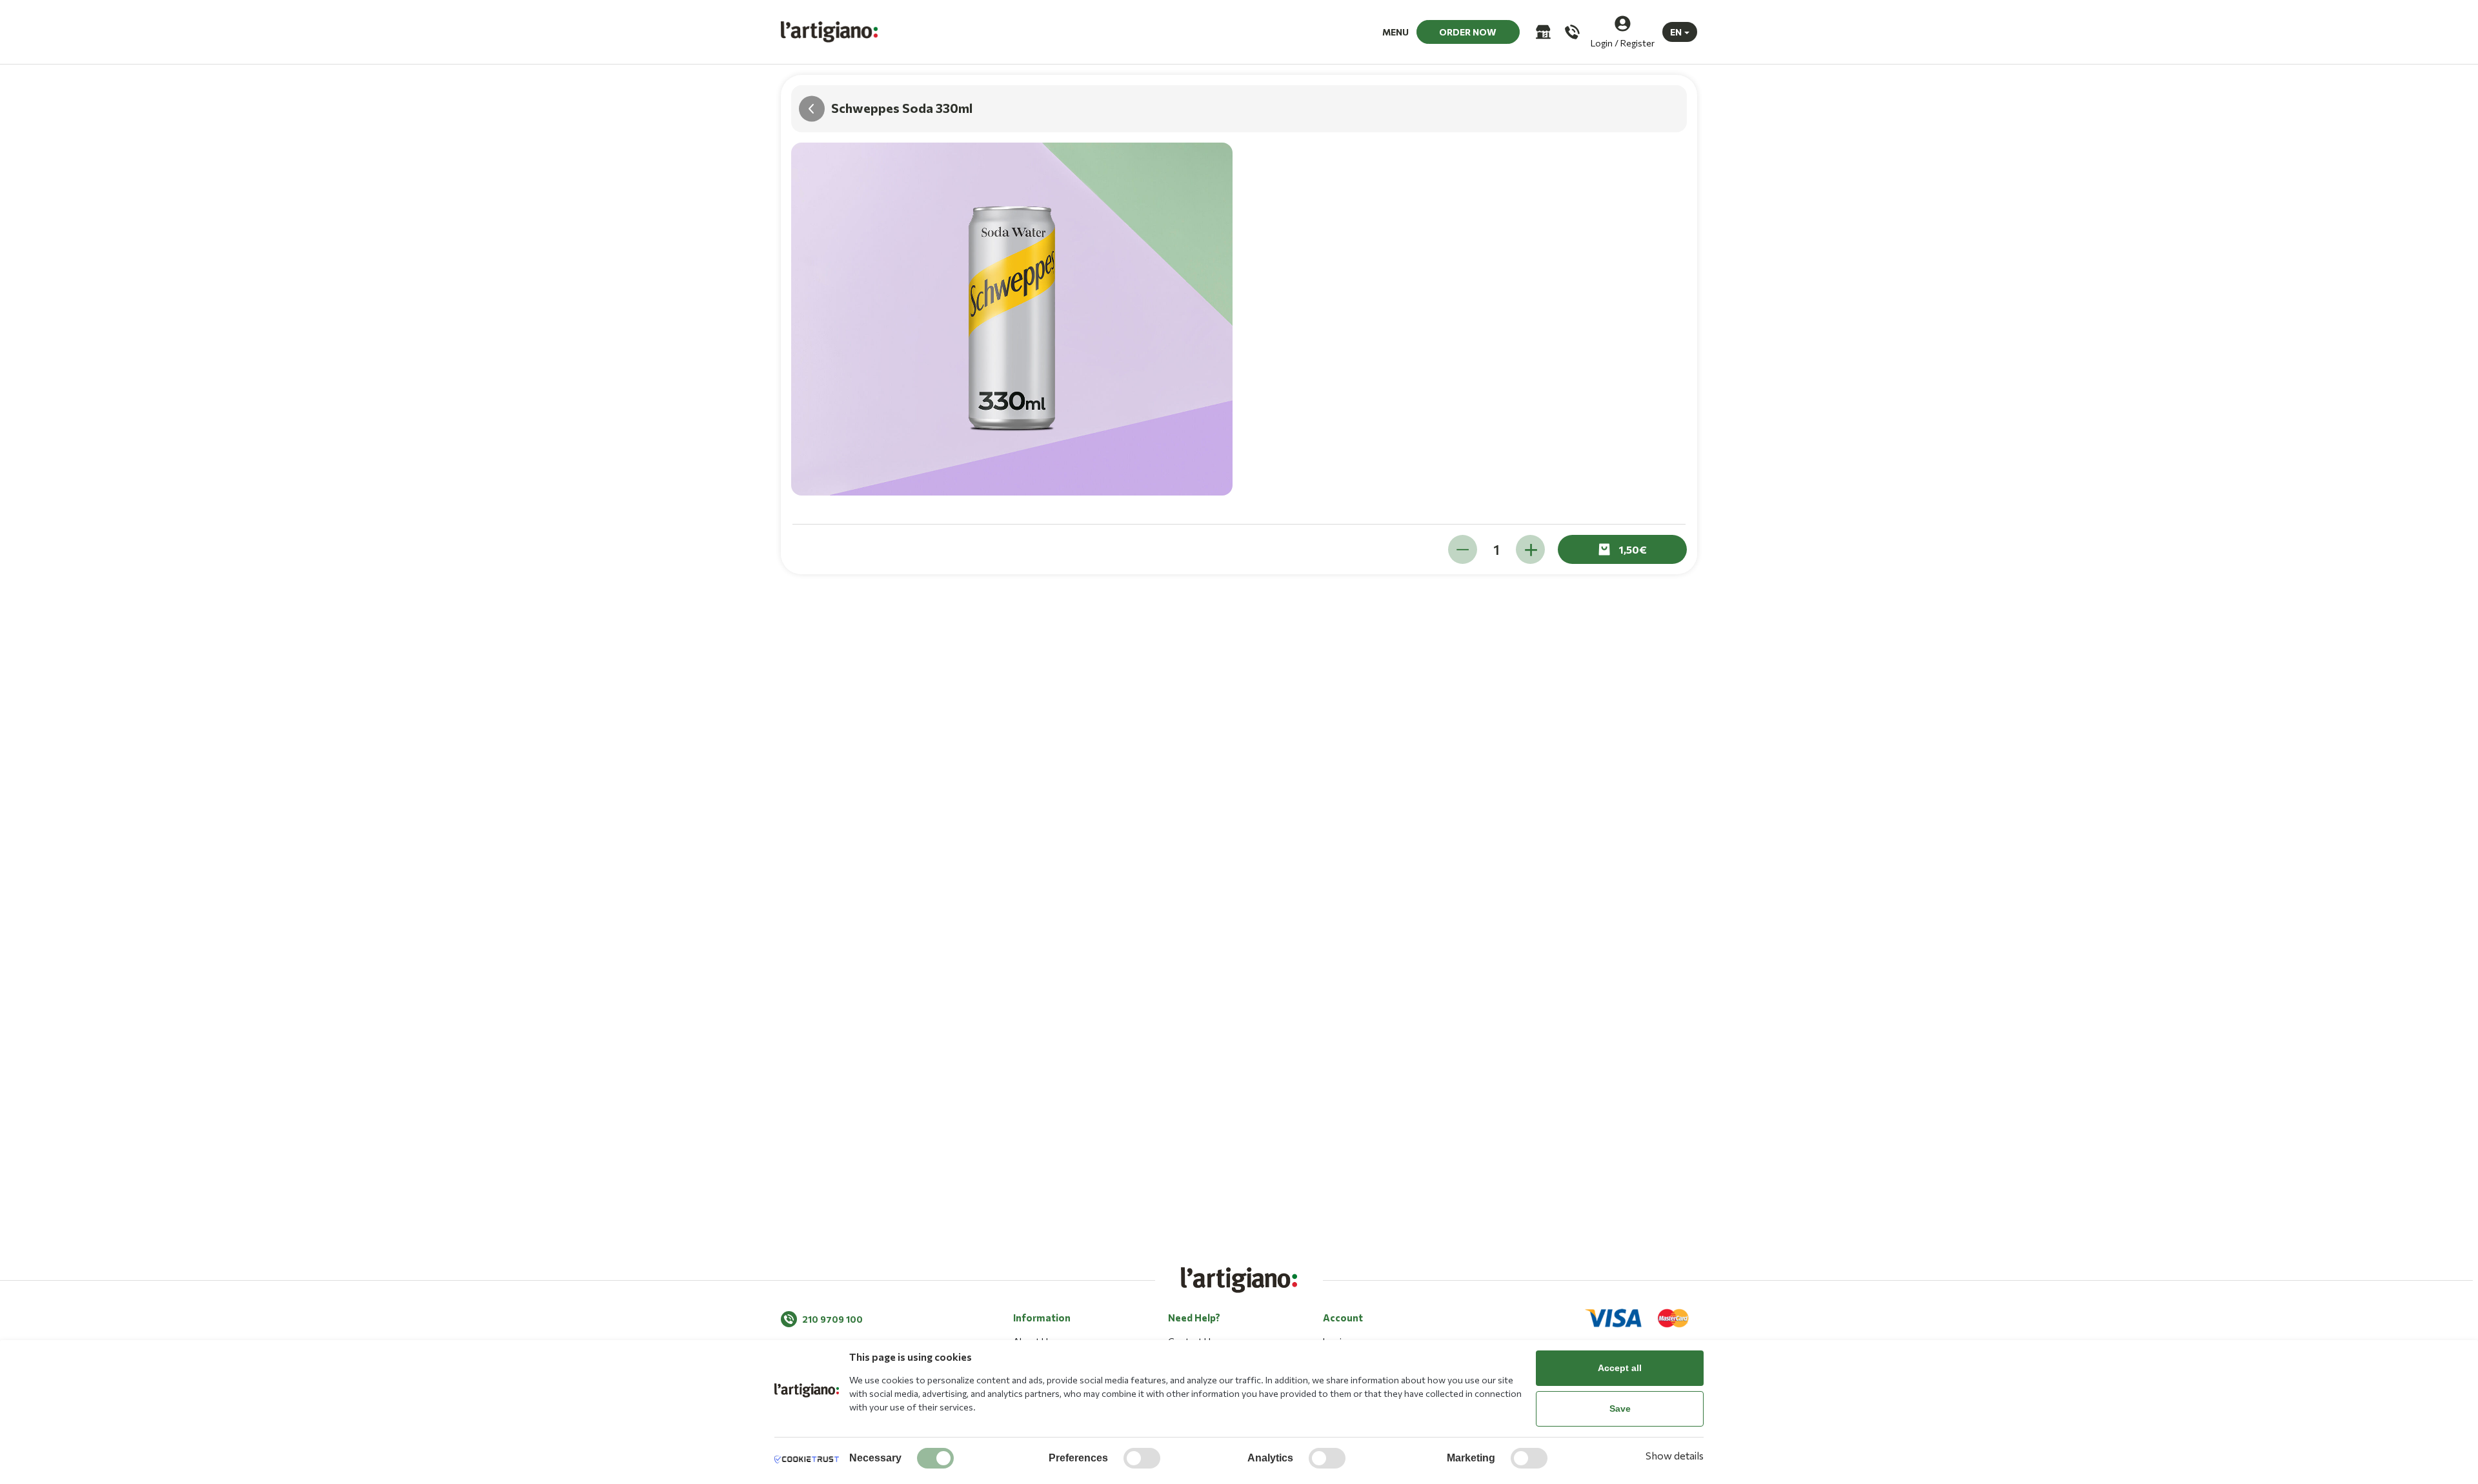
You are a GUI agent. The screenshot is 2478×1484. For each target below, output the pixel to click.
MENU (1395, 32)
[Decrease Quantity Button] (1463, 549)
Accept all (1620, 1368)
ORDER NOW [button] (1468, 32)
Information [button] (1042, 1318)
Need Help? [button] (1194, 1318)
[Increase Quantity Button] (1530, 549)
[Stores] (1542, 32)
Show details (1675, 1455)
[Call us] (1571, 32)
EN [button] (1676, 32)
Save (1620, 1409)
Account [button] (1343, 1318)
